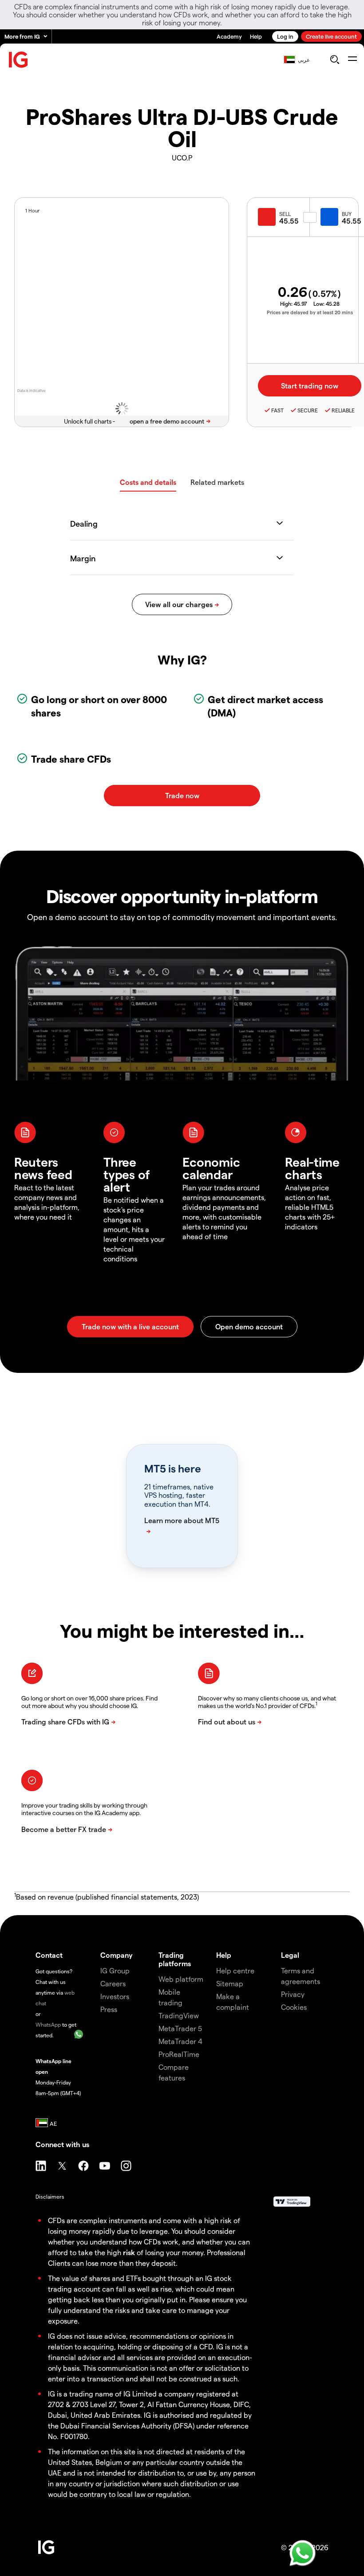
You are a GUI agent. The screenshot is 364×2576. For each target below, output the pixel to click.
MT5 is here (172, 1468)
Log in (285, 36)
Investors (115, 1996)
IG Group (115, 1970)
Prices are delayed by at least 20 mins (310, 312)
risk (129, 2252)
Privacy (293, 1994)
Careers (113, 1983)
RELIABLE (343, 410)
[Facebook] (83, 2166)
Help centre (235, 1970)
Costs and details (148, 482)
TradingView (179, 2015)
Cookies (294, 2007)
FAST (277, 410)
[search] (334, 60)
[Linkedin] (41, 2166)
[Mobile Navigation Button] (352, 60)
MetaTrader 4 (180, 2041)
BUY (347, 214)
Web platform (181, 1979)
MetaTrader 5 (180, 2028)
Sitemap (230, 1983)
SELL (285, 214)
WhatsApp (48, 2024)
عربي (304, 60)
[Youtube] (105, 2166)
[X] (62, 2166)
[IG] (19, 60)
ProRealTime (179, 2054)
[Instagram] (126, 2166)
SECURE (308, 410)
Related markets (217, 482)
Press (109, 2009)
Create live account (331, 36)
